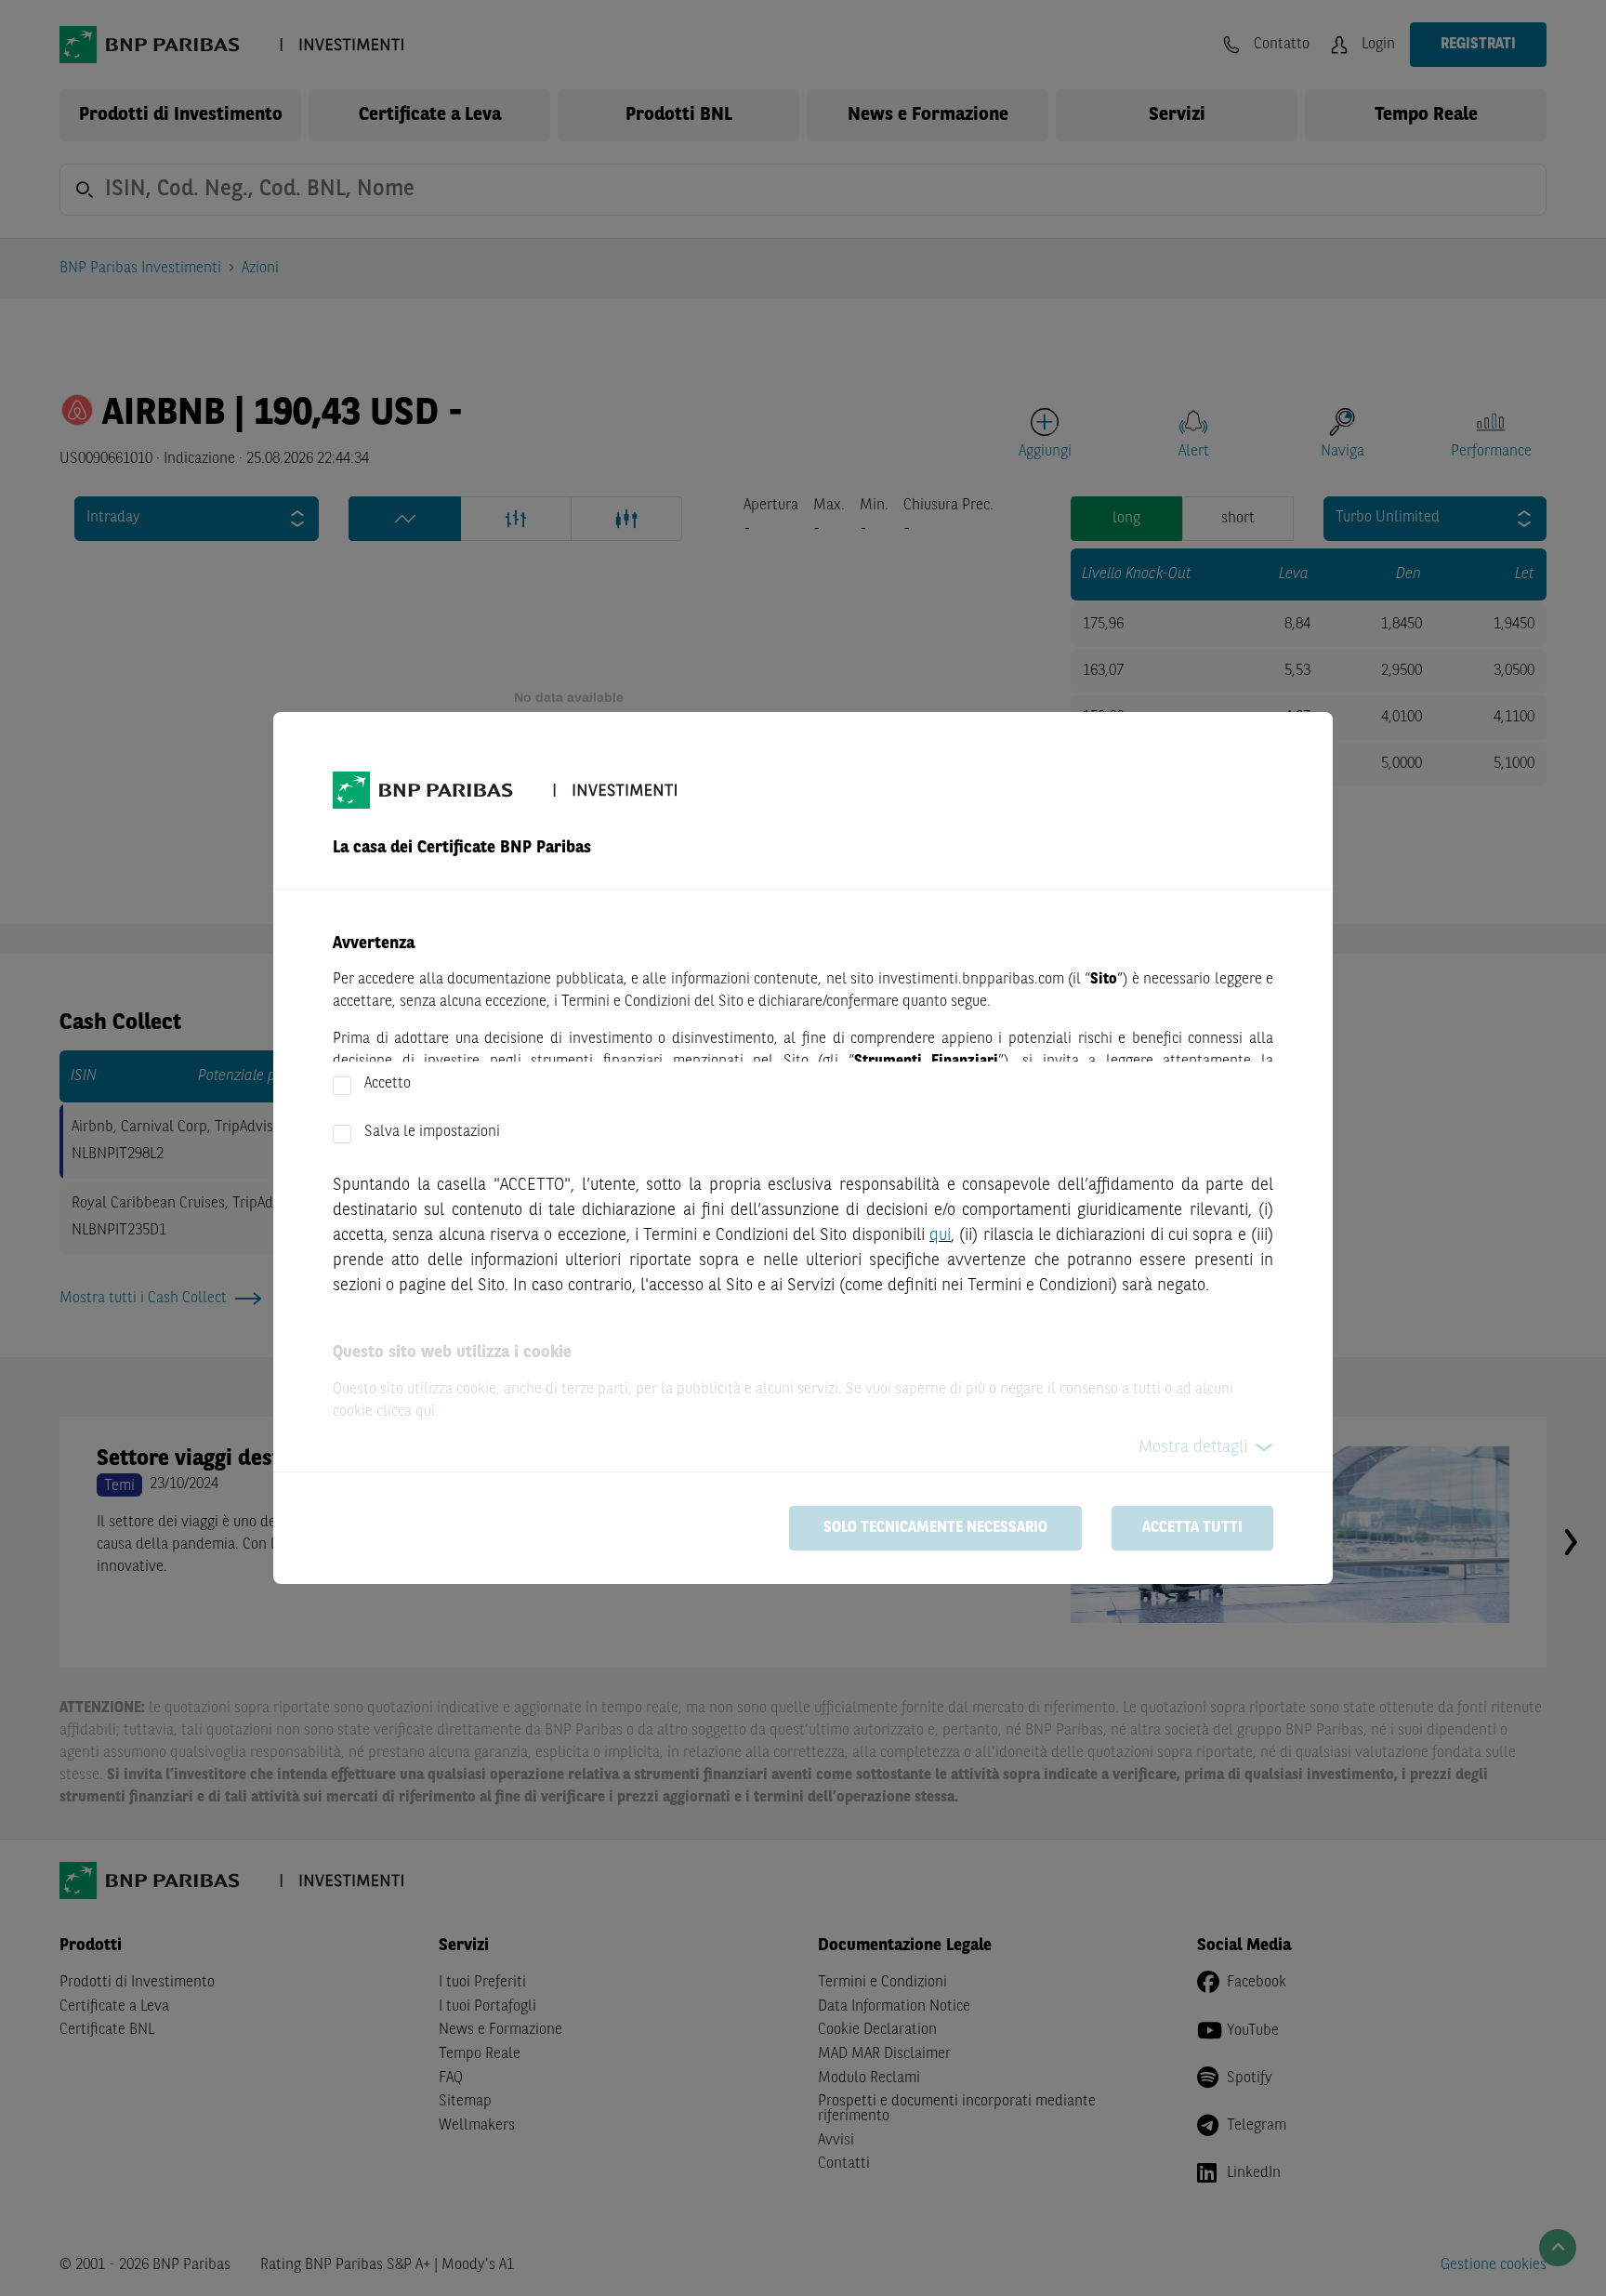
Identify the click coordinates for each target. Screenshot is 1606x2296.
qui (940, 1235)
